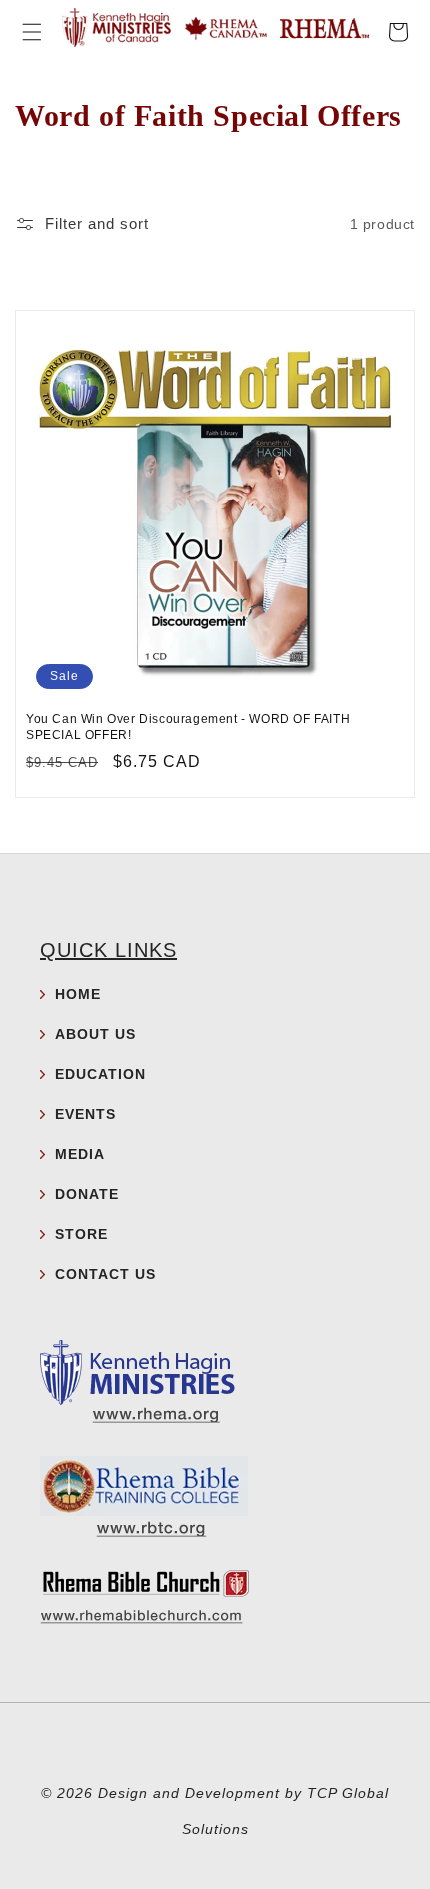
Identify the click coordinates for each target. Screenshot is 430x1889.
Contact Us (105, 1274)
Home (78, 994)
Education (100, 1074)
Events (85, 1114)
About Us (95, 1034)
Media (80, 1154)
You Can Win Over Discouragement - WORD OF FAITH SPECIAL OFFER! (188, 727)
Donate (87, 1194)
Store (81, 1234)
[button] (32, 32)
